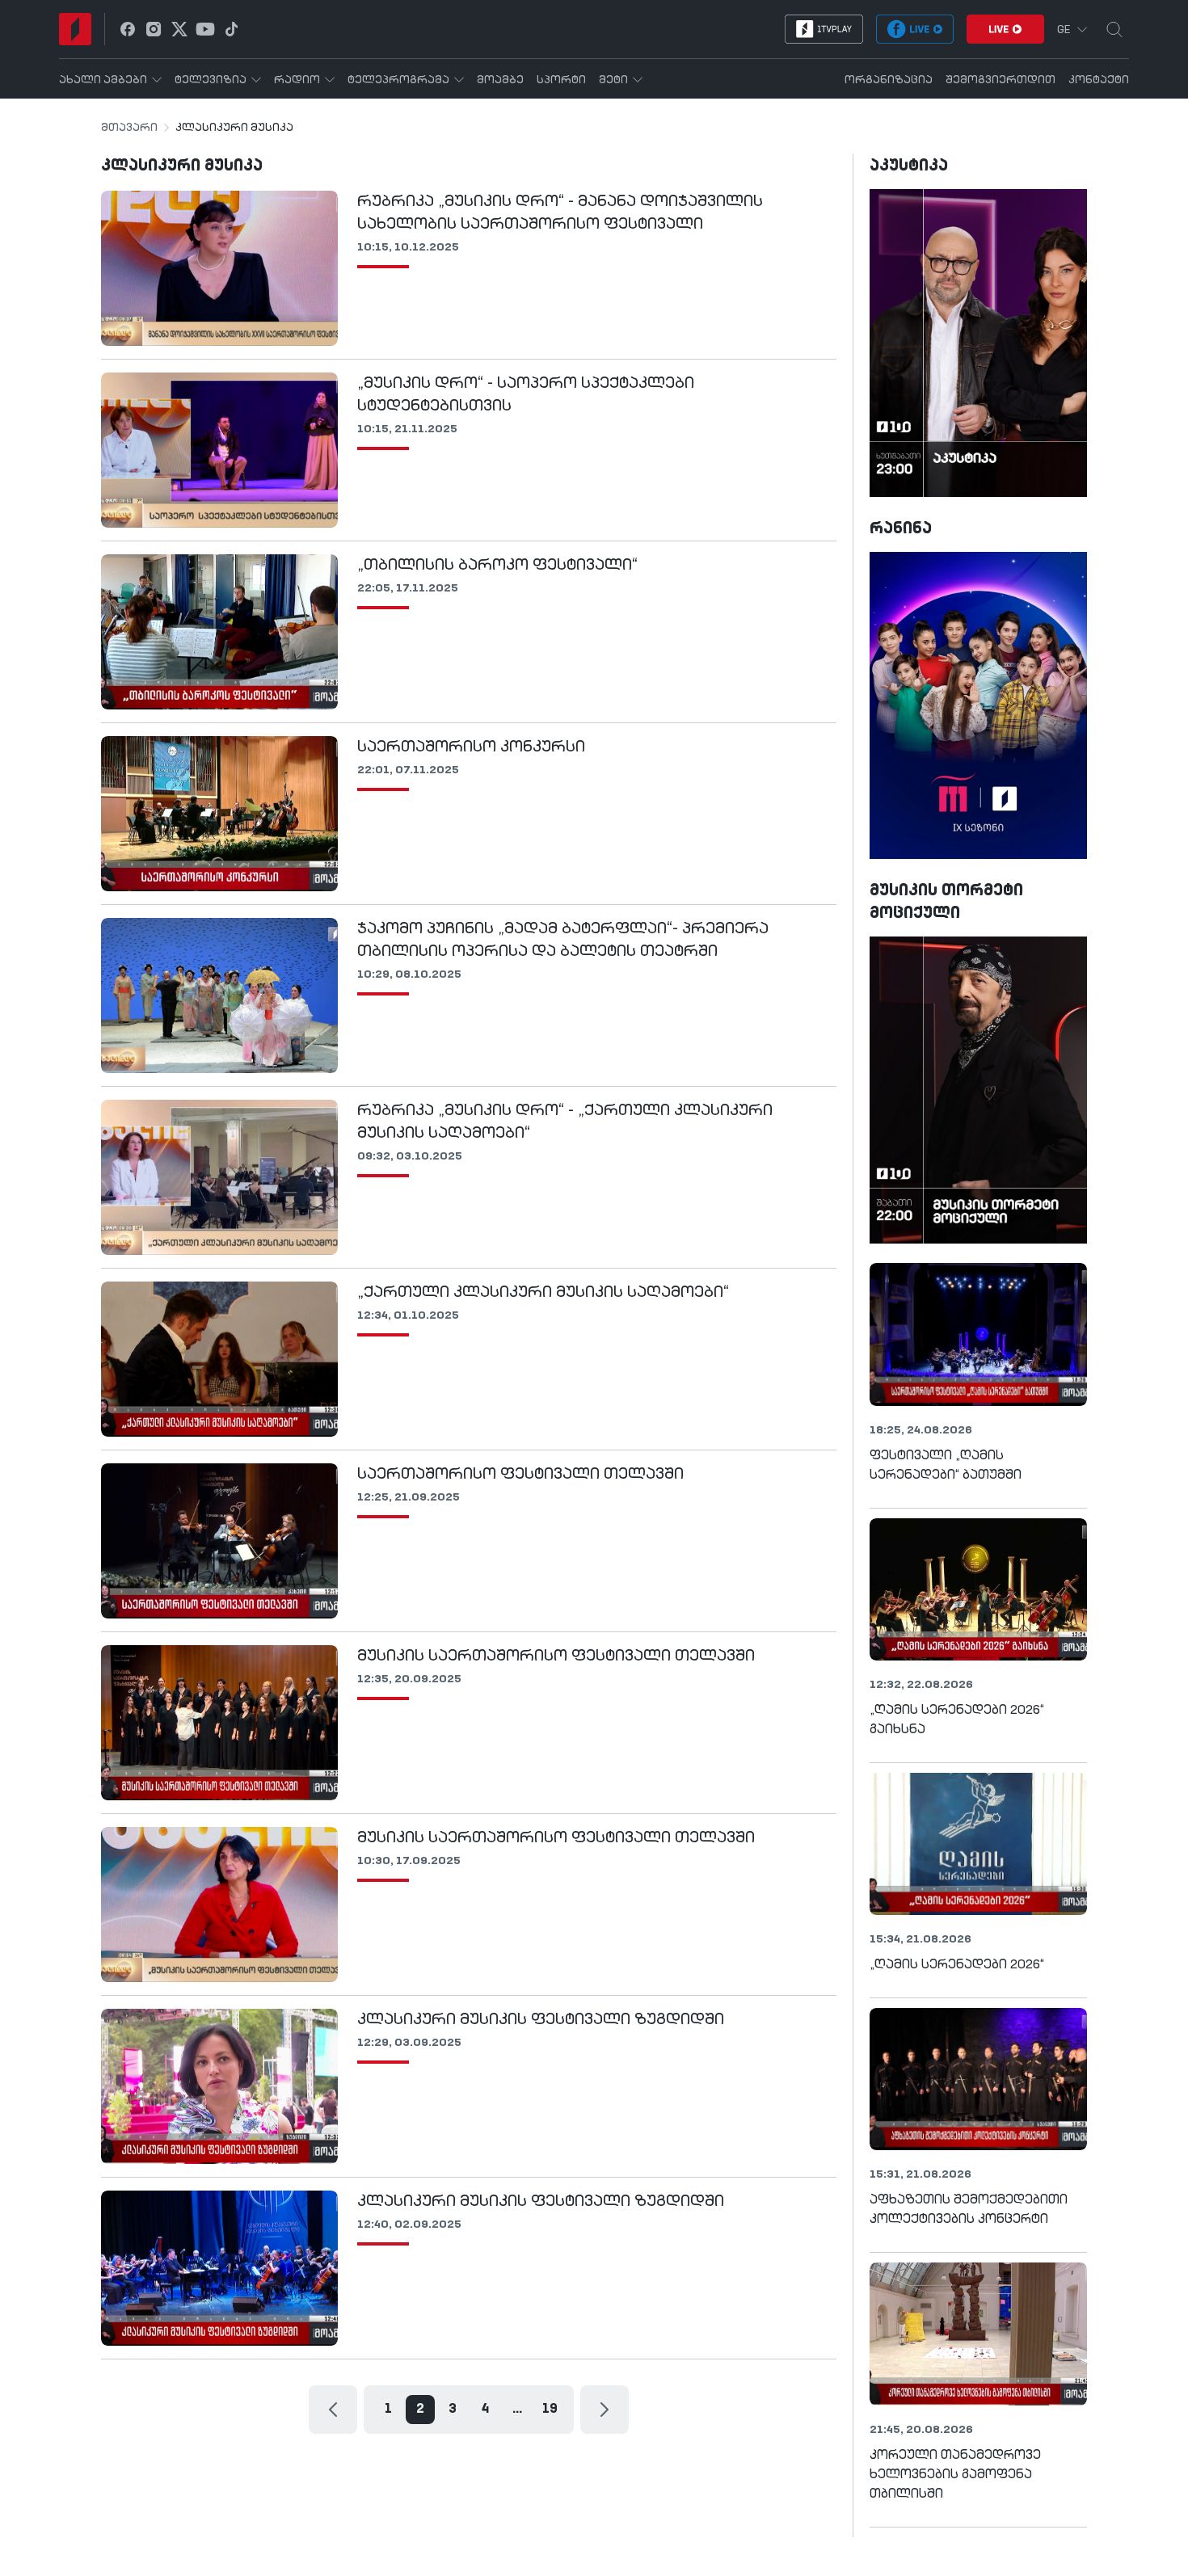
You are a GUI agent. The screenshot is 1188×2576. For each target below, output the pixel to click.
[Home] (75, 29)
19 (550, 2410)
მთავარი (129, 128)
